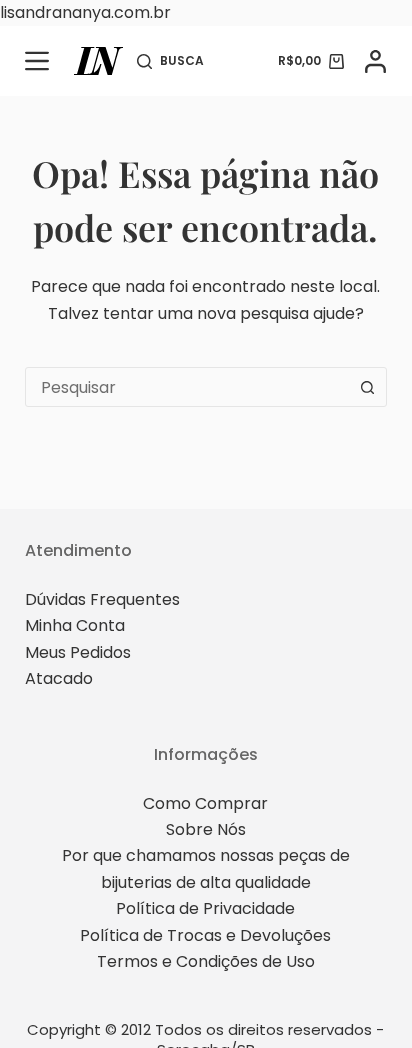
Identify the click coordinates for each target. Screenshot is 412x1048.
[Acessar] (375, 61)
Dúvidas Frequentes (102, 599)
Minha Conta (75, 625)
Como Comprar (205, 803)
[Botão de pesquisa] (367, 387)
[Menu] (37, 61)
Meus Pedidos (78, 652)
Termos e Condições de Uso (206, 961)
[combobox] (187, 387)
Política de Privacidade (205, 908)
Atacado (59, 678)
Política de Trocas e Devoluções (205, 935)
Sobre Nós (206, 829)
